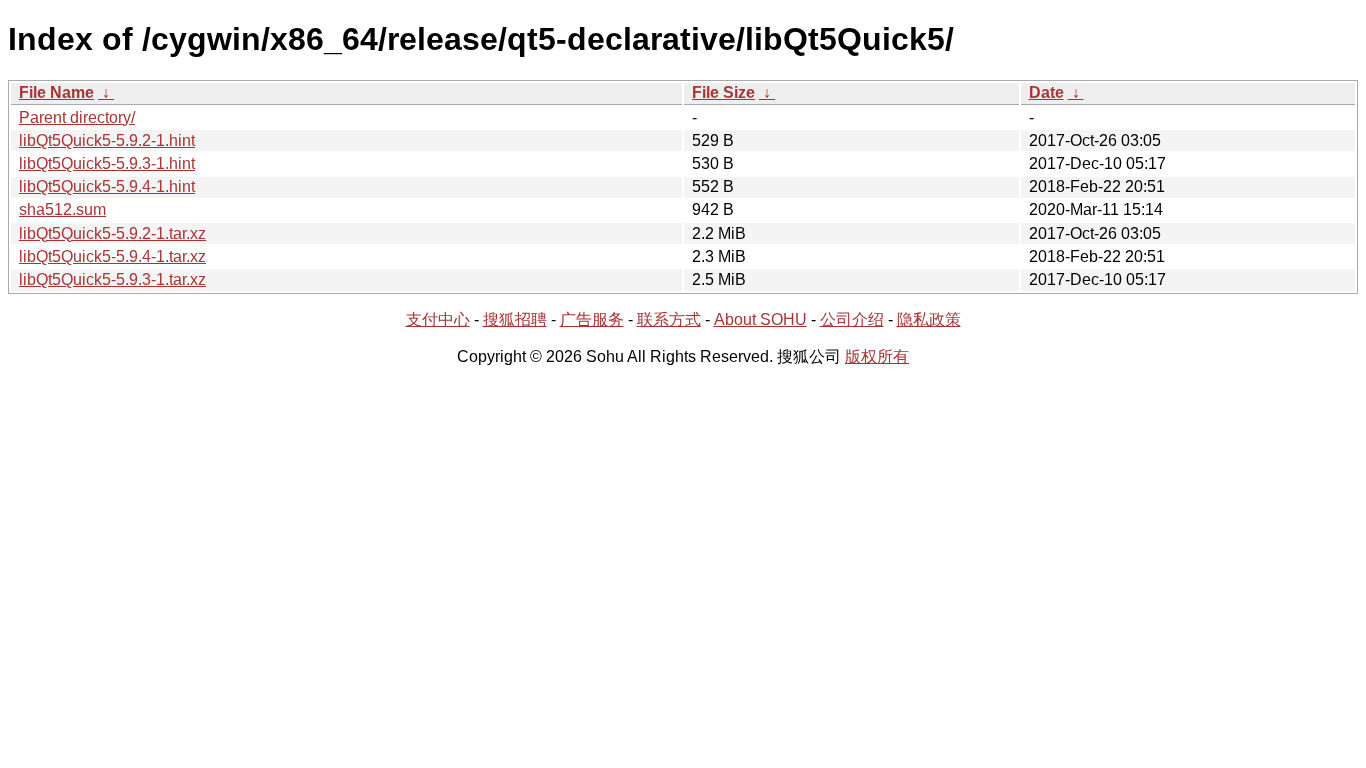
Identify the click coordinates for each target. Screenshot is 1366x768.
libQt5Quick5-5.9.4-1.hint (107, 186)
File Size (723, 92)
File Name (56, 92)
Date (1046, 92)
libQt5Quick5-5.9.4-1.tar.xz (112, 256)
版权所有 (877, 356)
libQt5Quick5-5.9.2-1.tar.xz (112, 233)
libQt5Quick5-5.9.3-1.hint (107, 163)
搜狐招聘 (515, 319)
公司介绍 (852, 319)
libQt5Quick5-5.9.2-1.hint (107, 140)
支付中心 (438, 319)
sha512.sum (62, 209)
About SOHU (760, 319)
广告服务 (592, 319)
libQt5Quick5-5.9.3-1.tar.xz (112, 279)
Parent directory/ (77, 117)
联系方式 (669, 319)
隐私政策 (929, 319)
